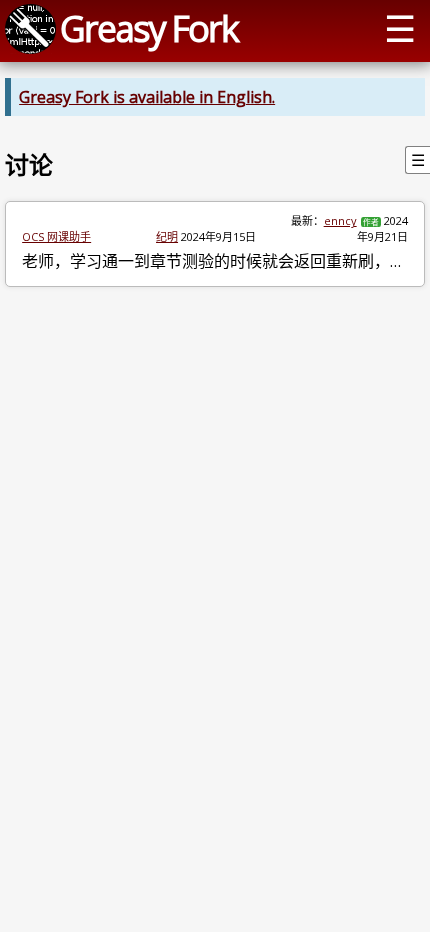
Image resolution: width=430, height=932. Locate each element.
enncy (340, 220)
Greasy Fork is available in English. (147, 97)
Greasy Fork (149, 28)
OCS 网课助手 (56, 236)
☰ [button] (400, 28)
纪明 (167, 236)
